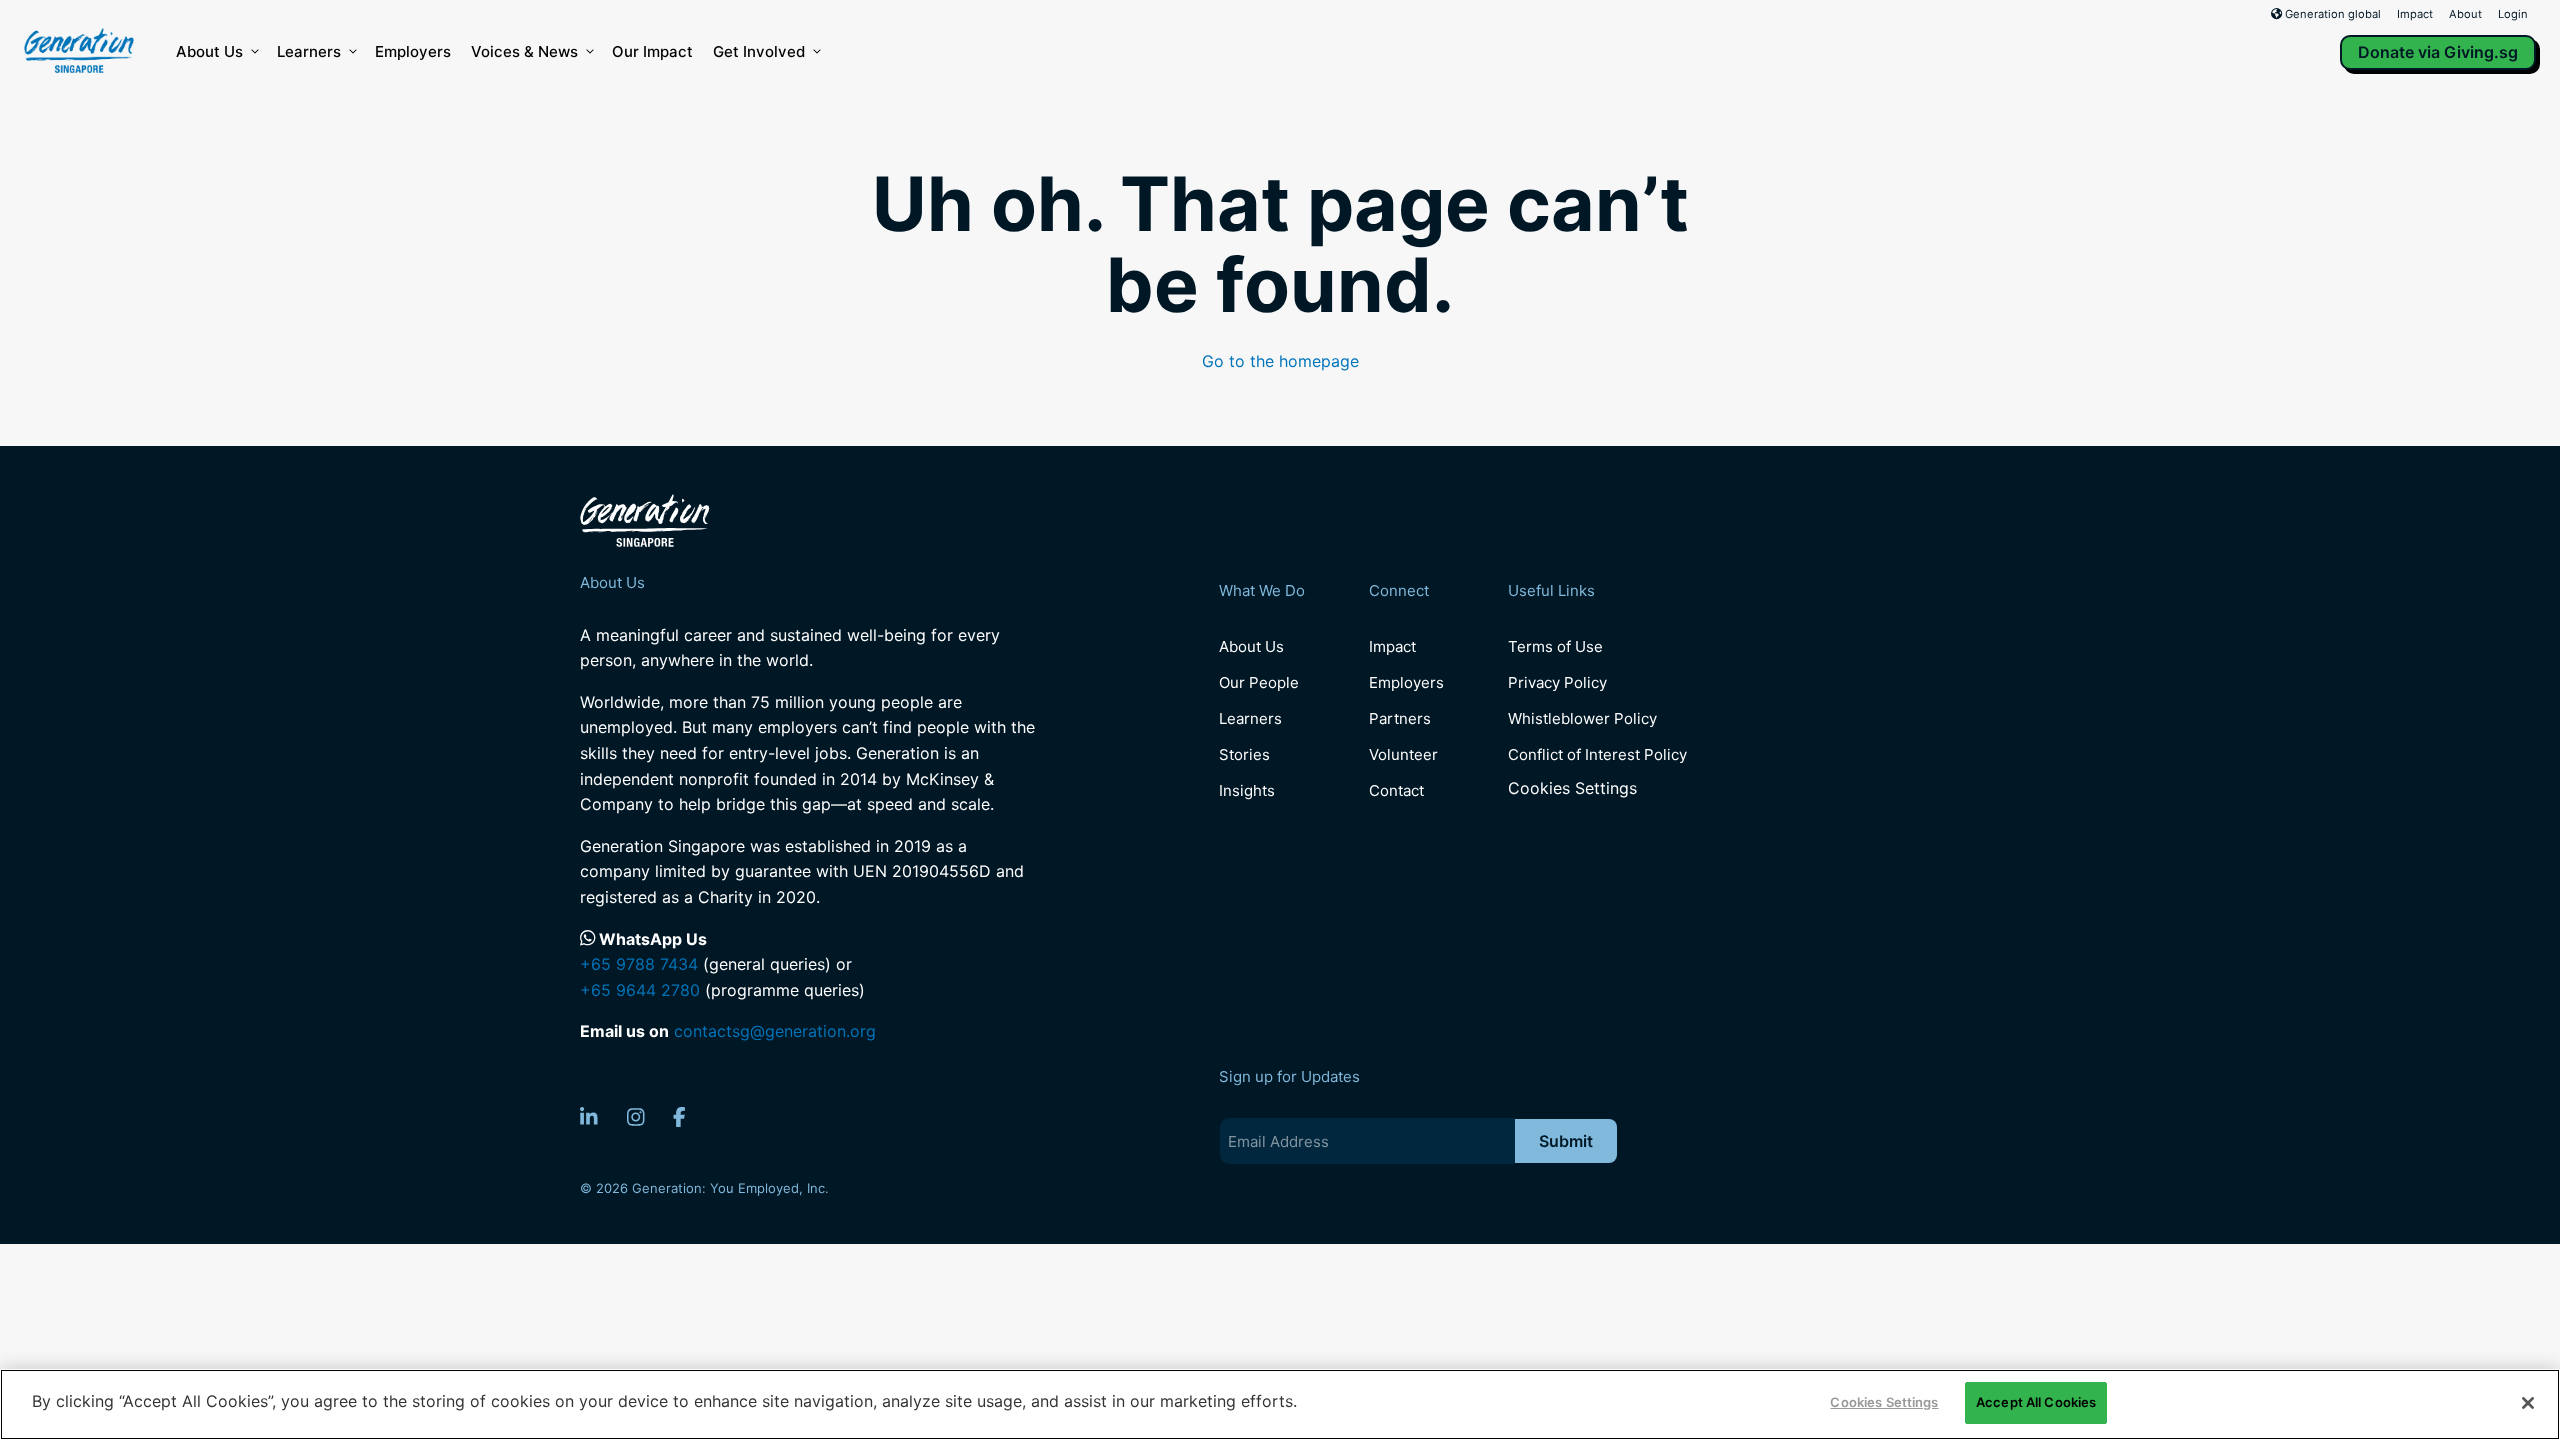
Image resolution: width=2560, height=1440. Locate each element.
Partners (1400, 718)
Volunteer (1403, 754)
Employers (413, 51)
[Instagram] (636, 1117)
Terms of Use (1555, 646)
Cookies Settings (1572, 788)
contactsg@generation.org (775, 1031)
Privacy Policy (1557, 682)
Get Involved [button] (759, 51)
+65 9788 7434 (639, 964)
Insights (1247, 790)
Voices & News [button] (524, 51)
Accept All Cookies (2036, 1402)
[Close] (2528, 1403)
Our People (1259, 682)
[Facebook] (679, 1117)
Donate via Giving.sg (2438, 52)
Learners (309, 51)
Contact (1396, 790)
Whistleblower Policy (1582, 718)
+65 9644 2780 (640, 990)
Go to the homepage (1280, 361)
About (2465, 14)
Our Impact (652, 51)
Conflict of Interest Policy (1597, 754)
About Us (209, 51)
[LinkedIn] (589, 1117)
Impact (2415, 14)
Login (2513, 14)
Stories (1244, 754)
